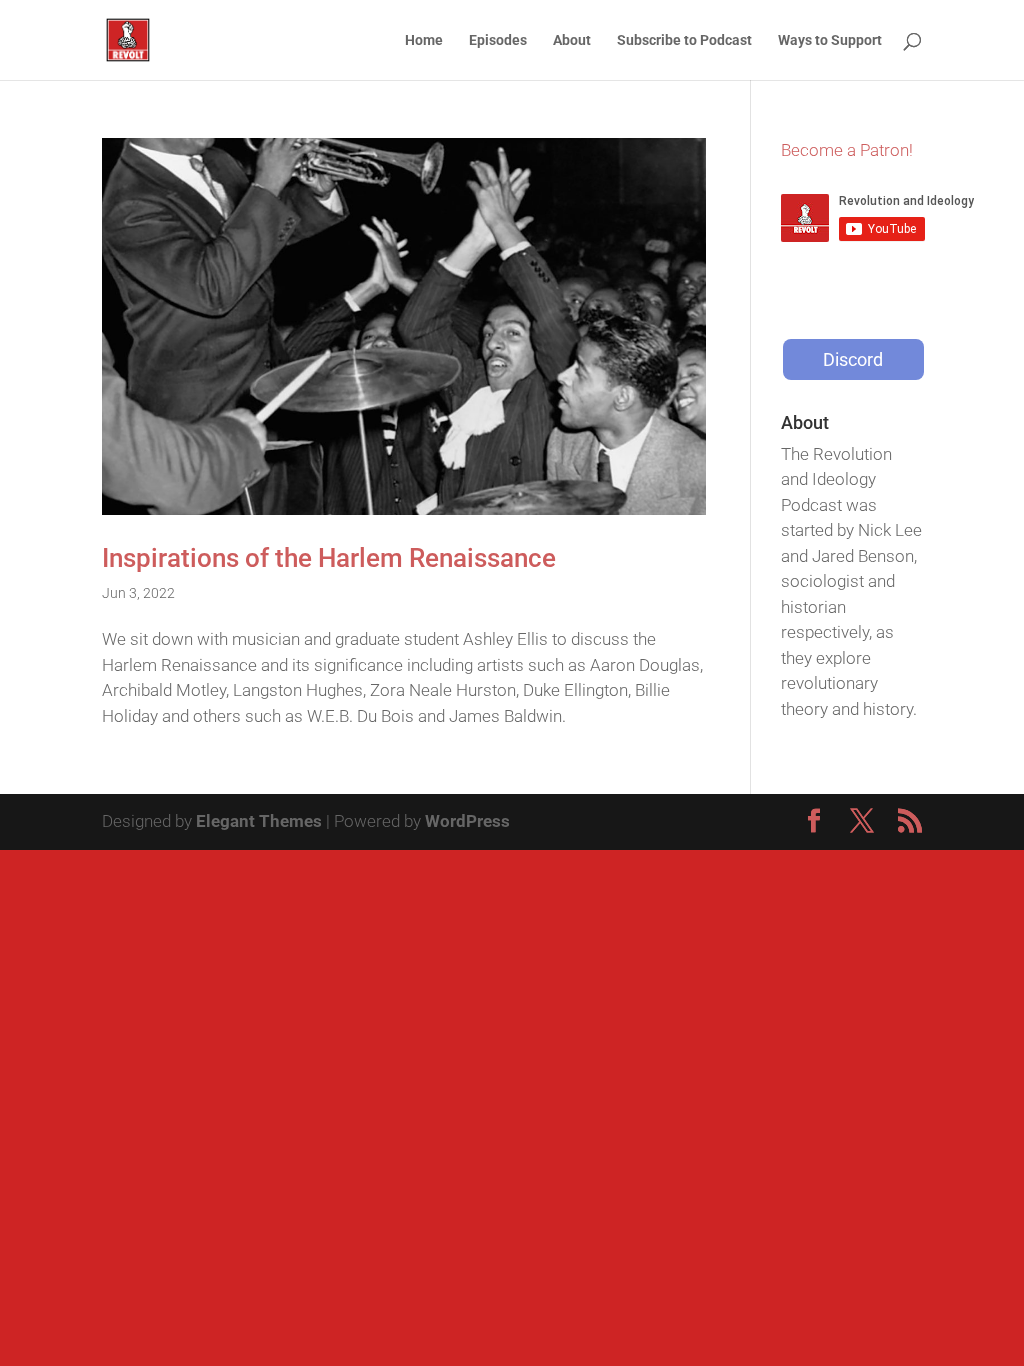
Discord (853, 359)
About (572, 40)
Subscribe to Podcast (684, 40)
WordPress (467, 821)
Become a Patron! (847, 150)
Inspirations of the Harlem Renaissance (329, 558)
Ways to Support (830, 40)
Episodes (498, 40)
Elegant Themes (259, 821)
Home (424, 40)
